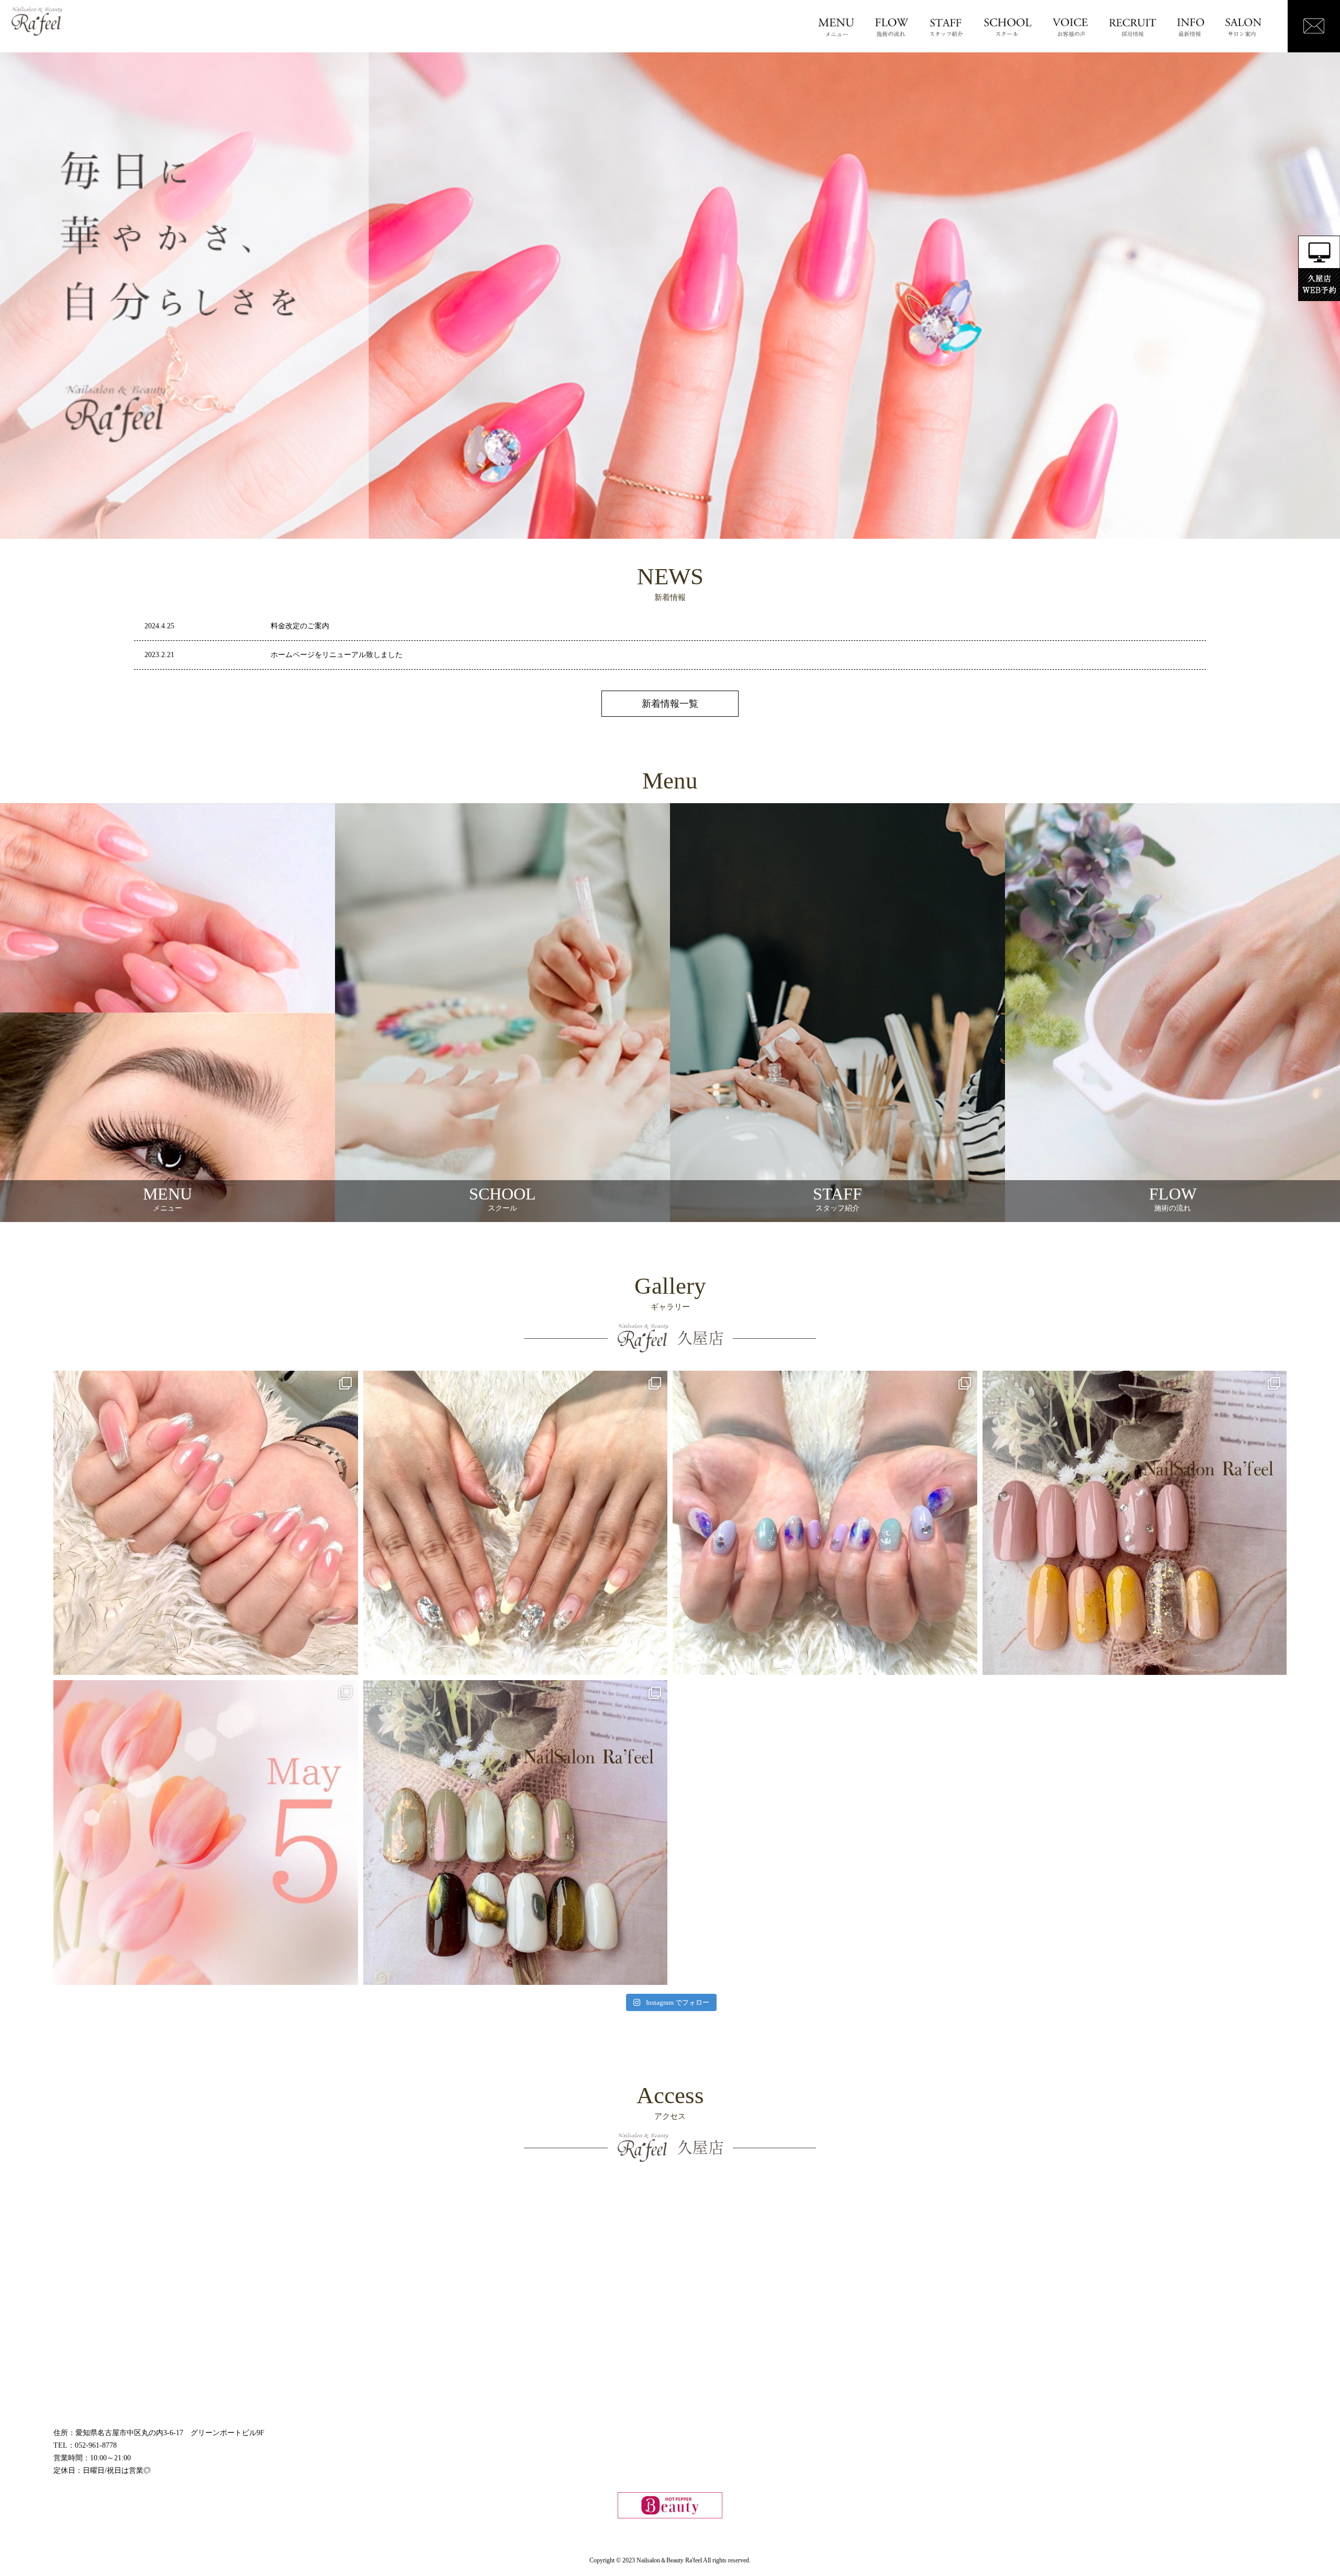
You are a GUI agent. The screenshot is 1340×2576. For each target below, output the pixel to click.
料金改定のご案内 (300, 626)
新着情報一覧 (670, 704)
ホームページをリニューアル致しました (337, 655)
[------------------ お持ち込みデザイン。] (516, 1523)
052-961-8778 (96, 2445)
